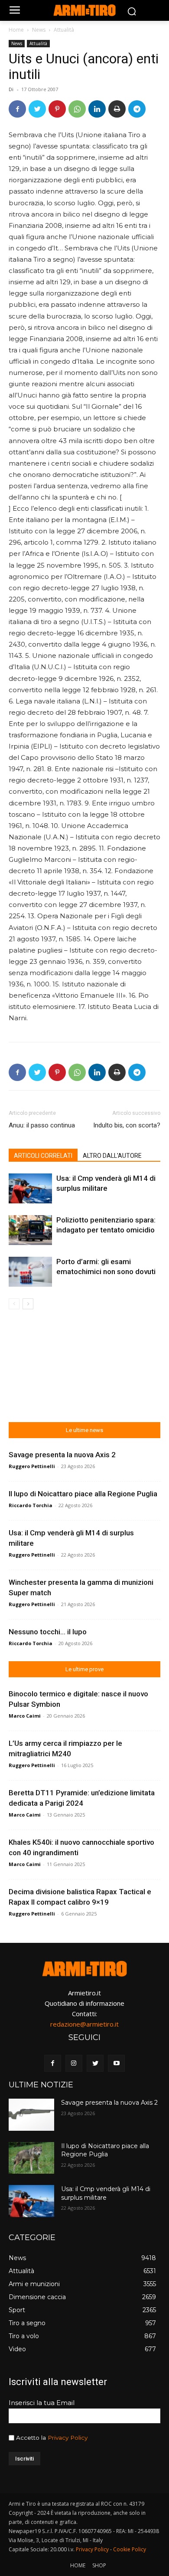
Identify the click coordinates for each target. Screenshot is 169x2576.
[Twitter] (37, 109)
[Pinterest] (57, 109)
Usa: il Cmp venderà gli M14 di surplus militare (106, 2193)
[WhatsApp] (77, 109)
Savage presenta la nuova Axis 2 (62, 1455)
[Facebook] (17, 109)
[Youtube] (116, 2063)
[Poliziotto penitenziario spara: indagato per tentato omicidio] (30, 1230)
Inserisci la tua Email (42, 2403)
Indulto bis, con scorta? (127, 1125)
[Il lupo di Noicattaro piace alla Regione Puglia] (31, 2158)
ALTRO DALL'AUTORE (112, 1156)
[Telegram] (137, 109)
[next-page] (28, 1304)
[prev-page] (14, 1304)
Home (16, 30)
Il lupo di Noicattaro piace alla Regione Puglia (83, 1494)
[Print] (117, 109)
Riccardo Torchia (31, 1505)
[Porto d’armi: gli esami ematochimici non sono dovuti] (30, 1272)
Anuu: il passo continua (42, 1125)
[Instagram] (74, 2063)
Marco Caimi (25, 1716)
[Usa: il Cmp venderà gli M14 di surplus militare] (30, 1188)
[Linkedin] (97, 109)
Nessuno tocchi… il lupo (48, 1632)
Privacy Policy (68, 2438)
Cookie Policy (130, 2549)
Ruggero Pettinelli (32, 1466)
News (39, 30)
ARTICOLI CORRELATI (43, 1156)
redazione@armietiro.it (84, 2024)
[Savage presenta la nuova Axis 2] (31, 2115)
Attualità (64, 30)
